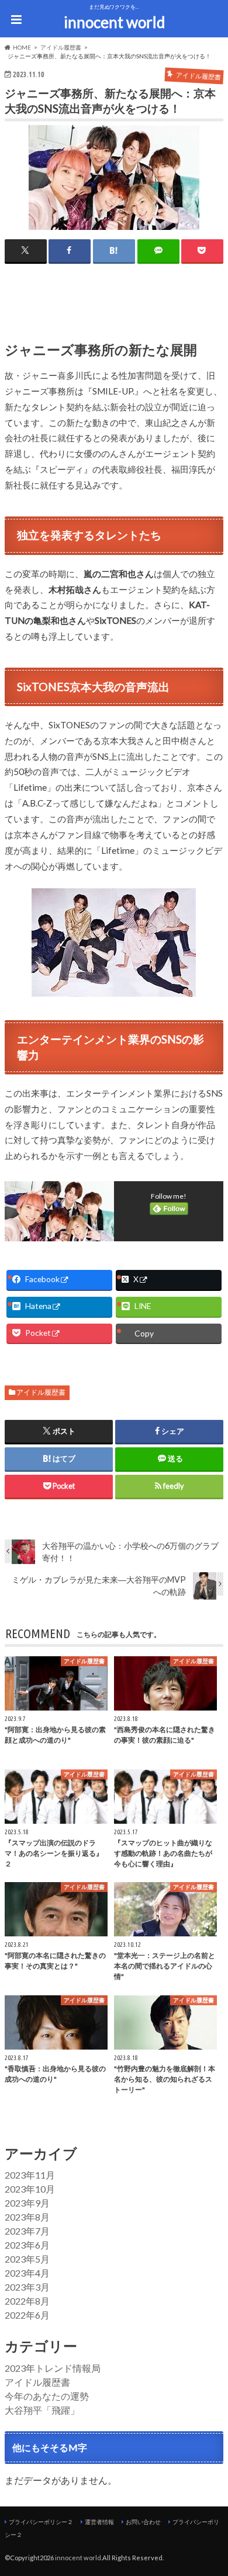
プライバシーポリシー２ (41, 2522)
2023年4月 (27, 2273)
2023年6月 (27, 2245)
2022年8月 (27, 2301)
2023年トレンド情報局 (53, 2368)
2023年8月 (27, 2217)
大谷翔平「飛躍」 (42, 2410)
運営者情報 (99, 2522)
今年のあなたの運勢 (47, 2396)
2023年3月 (27, 2287)
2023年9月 (27, 2203)
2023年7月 (27, 2231)
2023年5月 (27, 2259)
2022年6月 (27, 2315)
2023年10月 (30, 2189)
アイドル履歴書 (41, 1392)
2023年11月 (30, 2175)
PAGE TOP (210, 2488)
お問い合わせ (143, 2522)
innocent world (114, 22)
